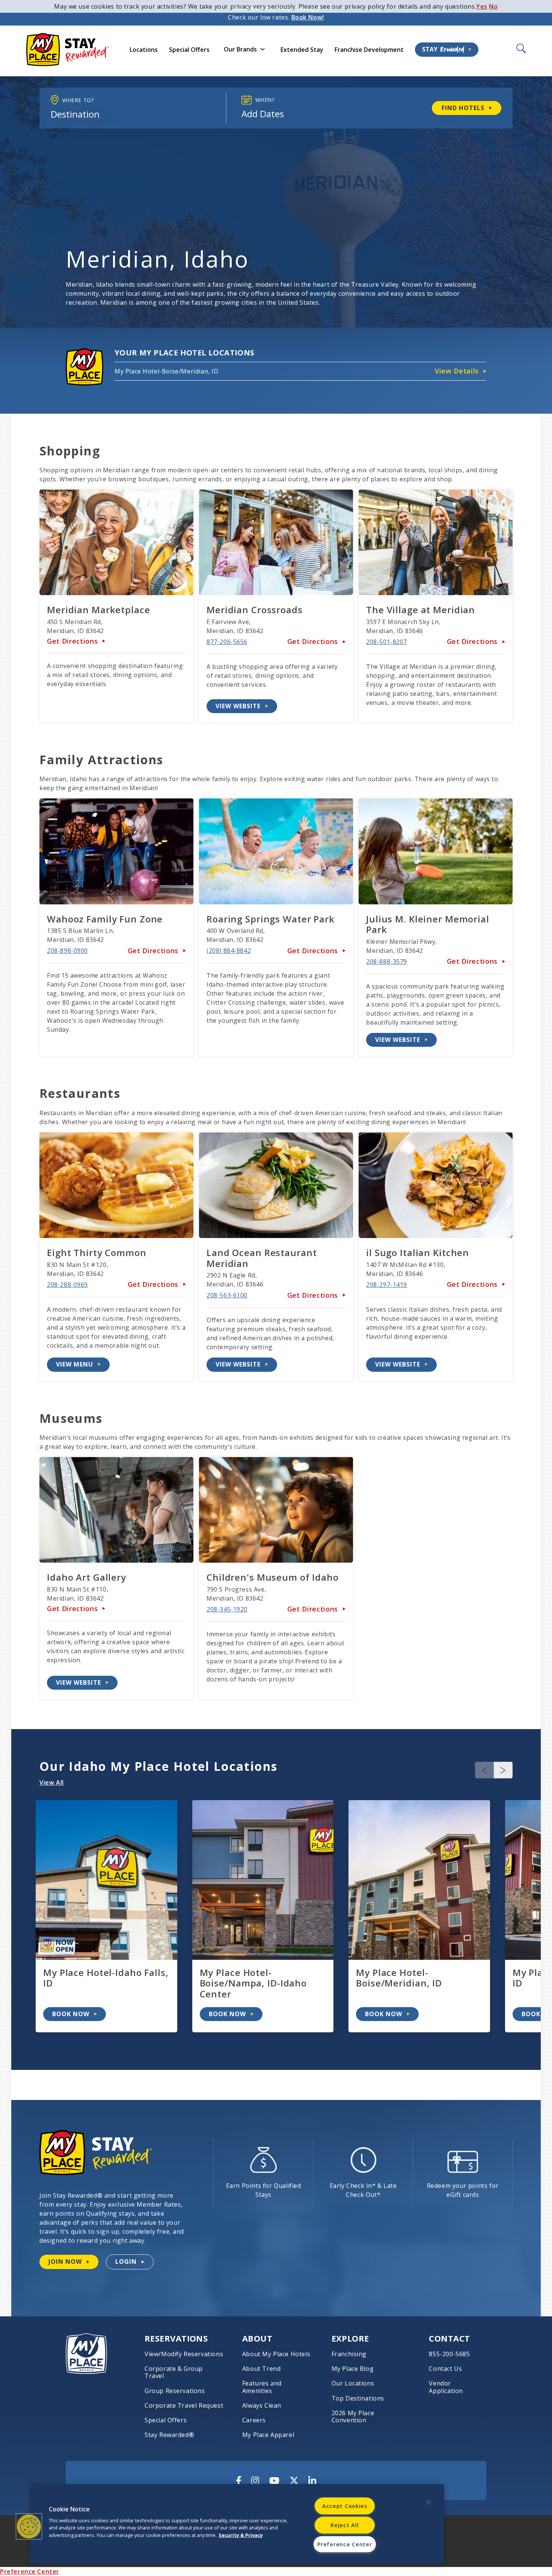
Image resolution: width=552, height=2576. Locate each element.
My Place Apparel (268, 2435)
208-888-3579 (387, 961)
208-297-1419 (387, 1285)
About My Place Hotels (276, 2354)
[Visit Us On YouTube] (274, 2481)
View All (52, 1782)
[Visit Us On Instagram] (255, 2481)
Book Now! (308, 17)
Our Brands (240, 49)
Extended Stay (302, 50)
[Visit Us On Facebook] (239, 2481)
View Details (457, 371)
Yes (482, 6)
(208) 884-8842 (229, 951)
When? (265, 100)
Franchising (349, 2354)
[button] (503, 1770)
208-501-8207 (387, 642)
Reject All (345, 2525)
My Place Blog (353, 2369)
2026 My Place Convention (353, 2417)
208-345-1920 (227, 1609)
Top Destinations (358, 2398)
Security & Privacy (241, 2535)
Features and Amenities (262, 2387)
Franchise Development (369, 50)
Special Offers (189, 50)
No (493, 6)
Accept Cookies (345, 2506)
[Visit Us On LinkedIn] (312, 2481)
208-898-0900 (67, 951)
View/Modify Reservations (184, 2354)
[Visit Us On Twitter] (294, 2481)
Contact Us (445, 2369)
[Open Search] (520, 49)
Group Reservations (175, 2391)
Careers (254, 2420)
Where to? (78, 100)
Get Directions (72, 641)
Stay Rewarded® (169, 2435)
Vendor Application (446, 2387)
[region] (237, 2524)
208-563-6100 (227, 1295)
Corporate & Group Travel (174, 2372)
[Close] (428, 2502)
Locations (144, 50)
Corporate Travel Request (184, 2406)
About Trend (262, 2369)
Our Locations (353, 2383)
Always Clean (262, 2406)
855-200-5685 (449, 2354)
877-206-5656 (227, 642)
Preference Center (30, 2571)
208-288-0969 (67, 1285)
